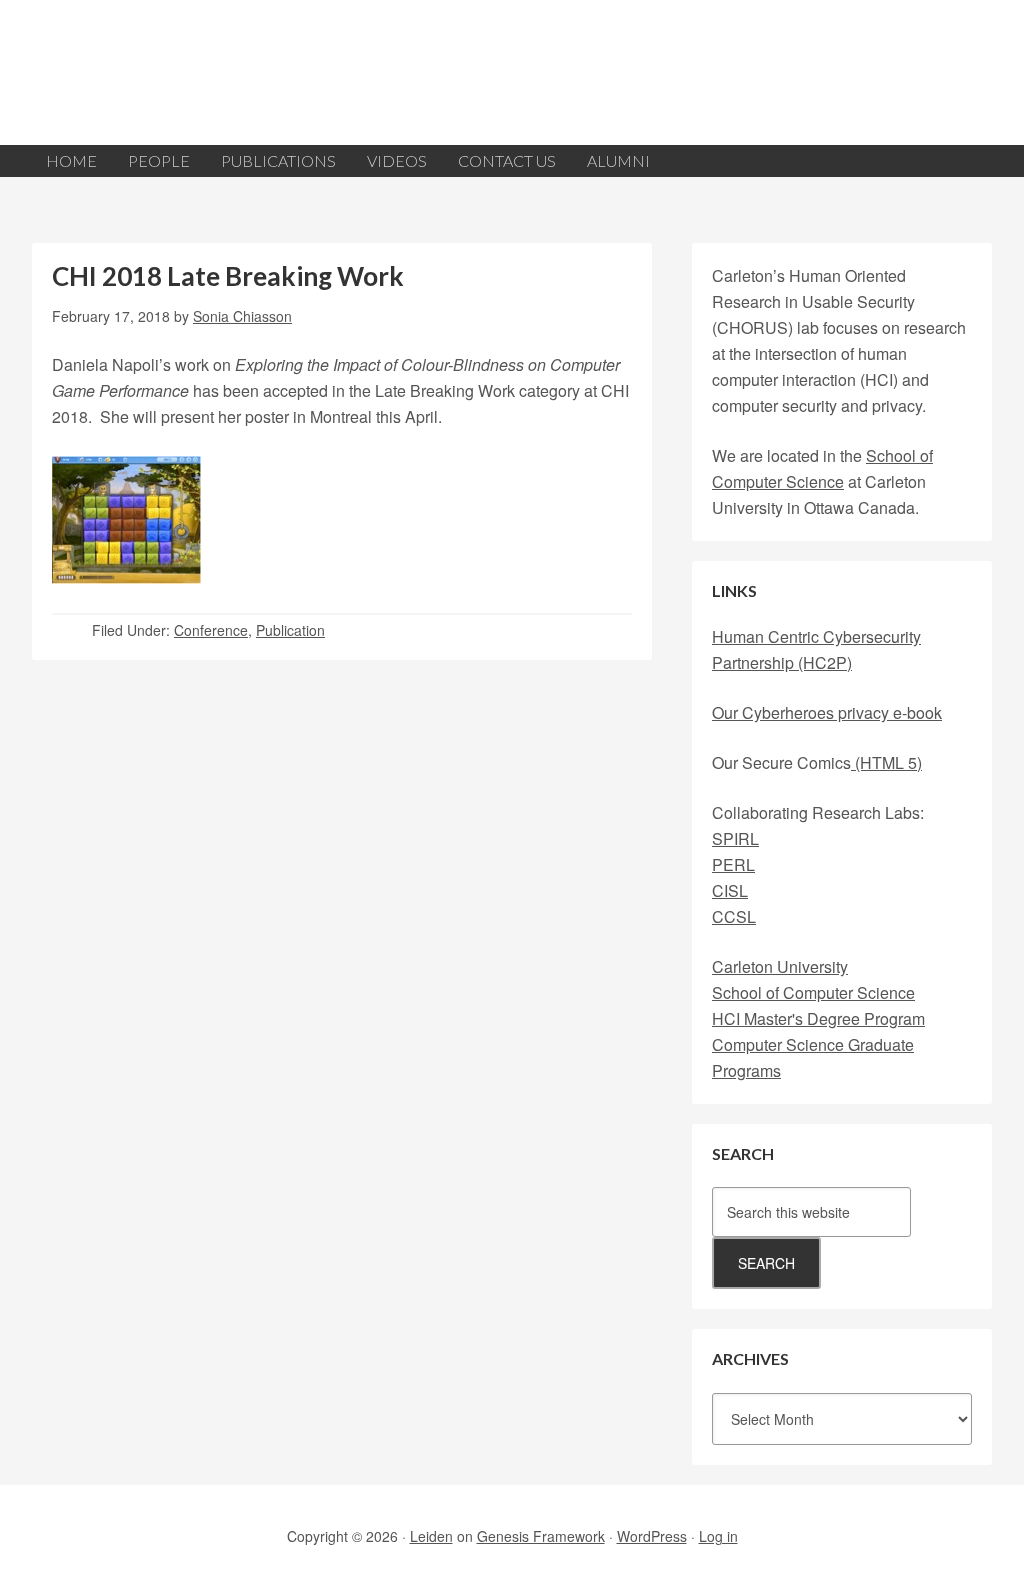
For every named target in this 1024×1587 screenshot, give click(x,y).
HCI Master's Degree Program (818, 1018)
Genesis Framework (541, 1536)
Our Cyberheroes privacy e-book (827, 712)
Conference (211, 630)
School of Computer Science (813, 992)
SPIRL (735, 838)
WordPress (652, 1536)
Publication (290, 630)
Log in (718, 1536)
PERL (733, 864)
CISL (730, 890)
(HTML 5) (886, 762)
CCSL (734, 916)
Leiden (431, 1536)
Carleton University (780, 966)
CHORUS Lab (512, 72)
